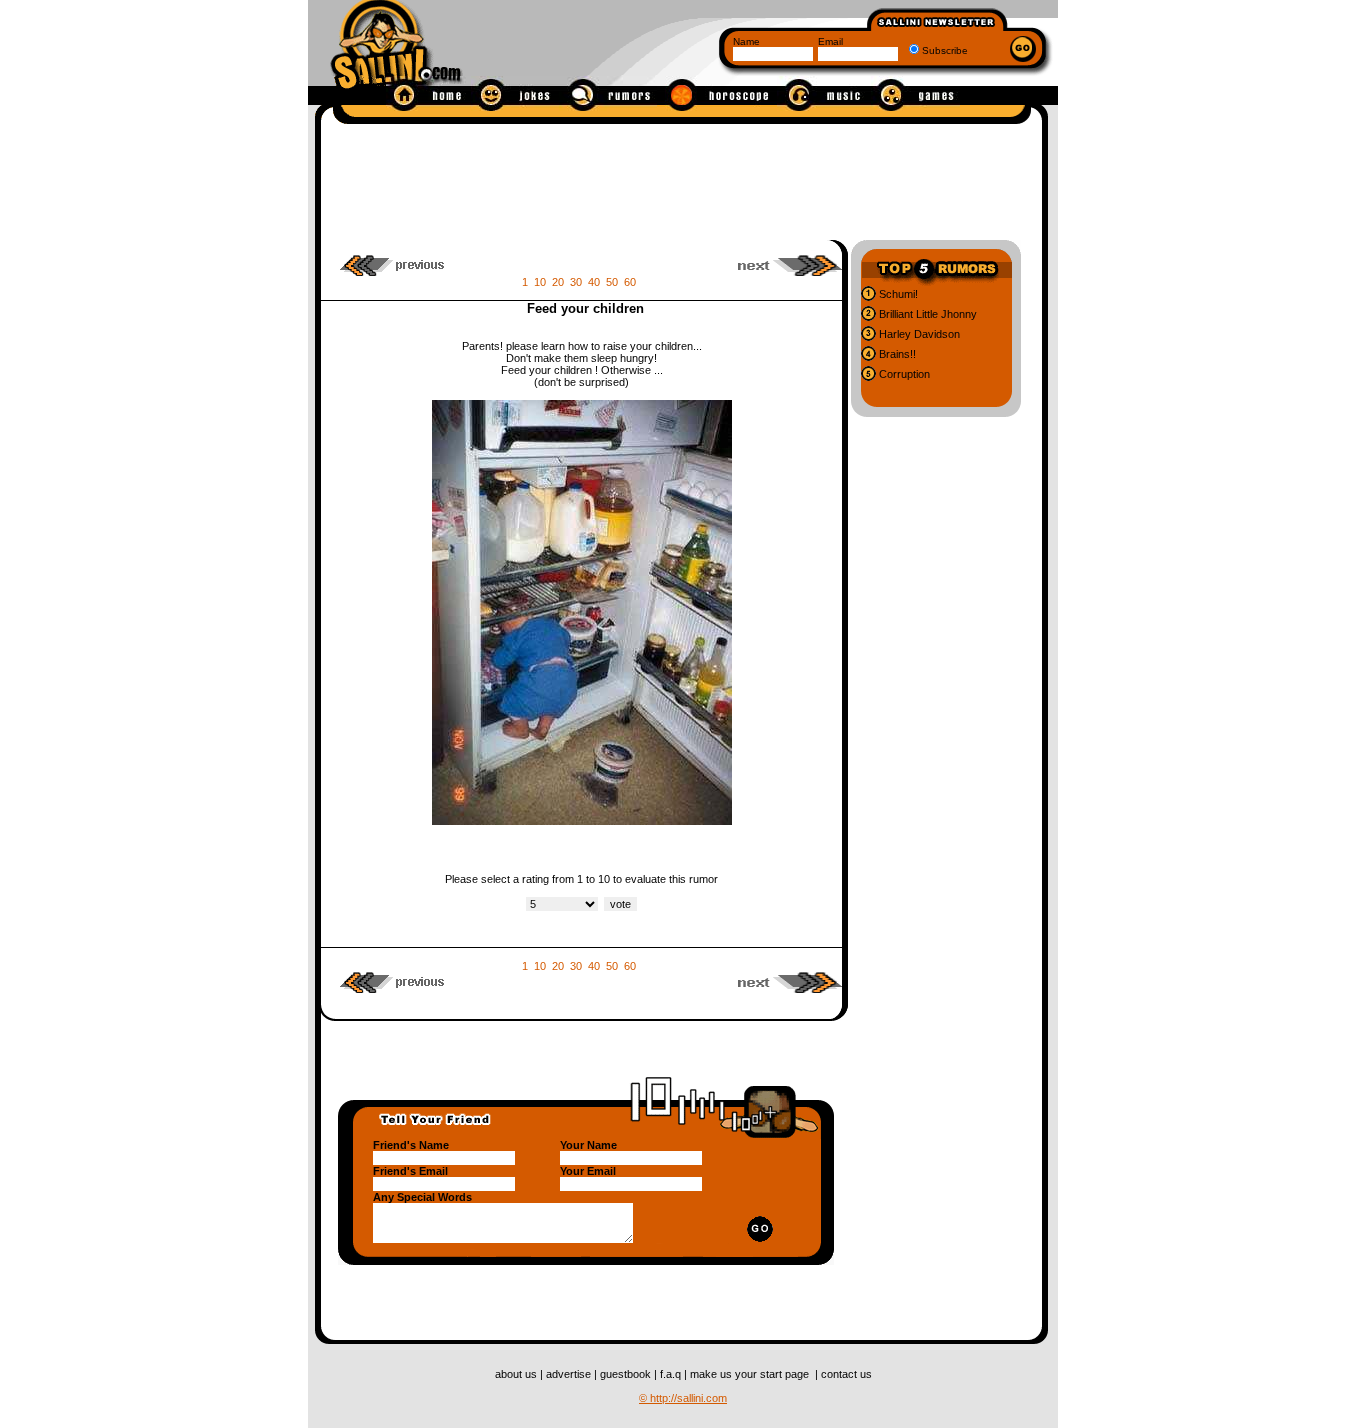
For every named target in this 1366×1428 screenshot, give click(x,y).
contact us (846, 1374)
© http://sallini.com (683, 1398)
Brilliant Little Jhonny (926, 314)
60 (630, 282)
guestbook (627, 1374)
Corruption (903, 374)
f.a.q (672, 1374)
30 (576, 282)
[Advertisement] (682, 178)
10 (540, 282)
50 (612, 282)
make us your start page (751, 1374)
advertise (570, 1374)
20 (558, 282)
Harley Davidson (918, 334)
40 (594, 282)
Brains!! (896, 354)
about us (517, 1374)
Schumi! (897, 294)
